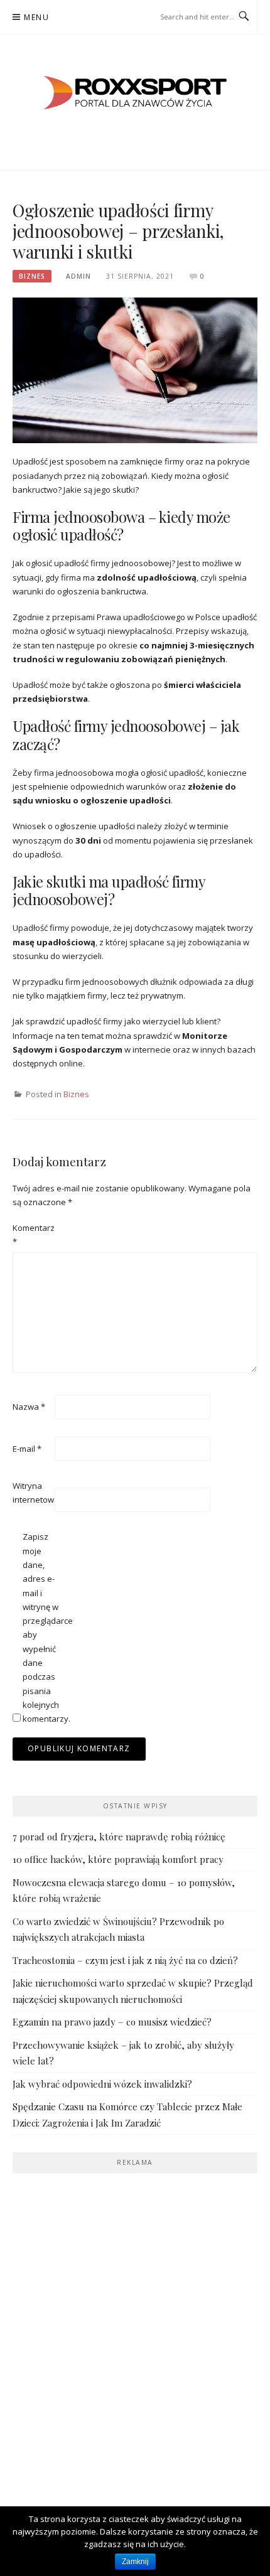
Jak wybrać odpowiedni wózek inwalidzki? (102, 2084)
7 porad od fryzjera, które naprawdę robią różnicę (119, 1837)
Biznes (32, 276)
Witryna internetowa (33, 1493)
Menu (36, 17)
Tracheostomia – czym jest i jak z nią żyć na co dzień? (125, 1960)
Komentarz (33, 1235)
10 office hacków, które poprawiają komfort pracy (118, 1859)
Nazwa (29, 1407)
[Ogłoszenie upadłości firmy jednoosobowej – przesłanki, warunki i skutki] (135, 369)
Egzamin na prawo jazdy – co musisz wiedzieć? (112, 2022)
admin (78, 276)
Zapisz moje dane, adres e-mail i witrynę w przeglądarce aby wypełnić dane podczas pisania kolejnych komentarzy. (43, 1628)
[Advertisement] (135, 2321)
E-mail (27, 1449)
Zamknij (135, 2562)
